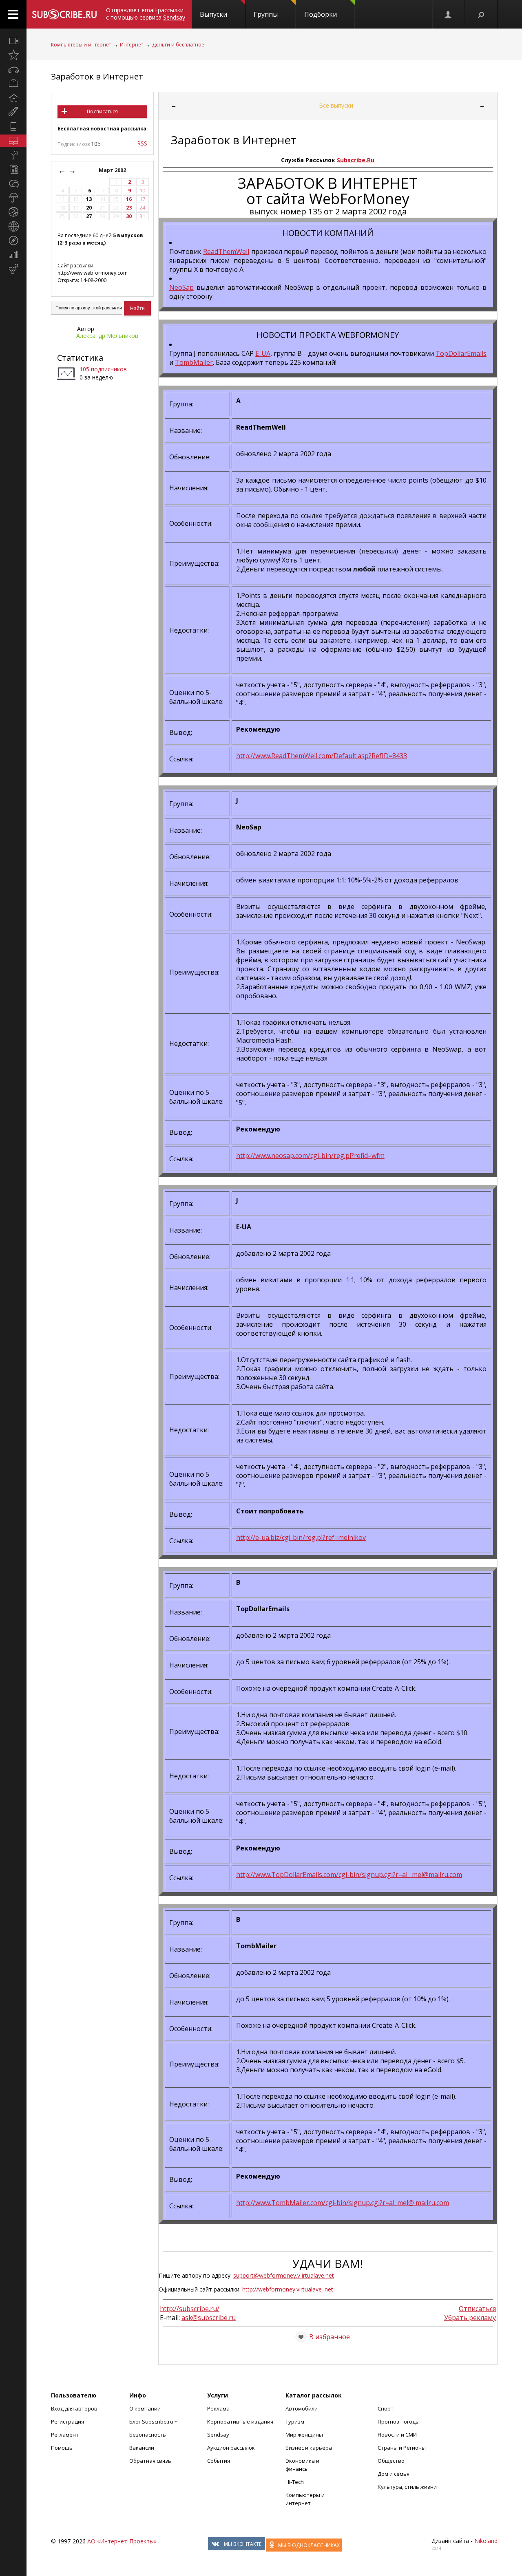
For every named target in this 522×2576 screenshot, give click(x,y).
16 (129, 199)
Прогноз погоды (399, 2422)
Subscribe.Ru (356, 160)
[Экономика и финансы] (13, 255)
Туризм (295, 2422)
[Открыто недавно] (13, 55)
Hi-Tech (295, 2482)
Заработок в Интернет (97, 76)
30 (129, 216)
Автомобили (302, 2408)
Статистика (80, 358)
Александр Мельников (107, 336)
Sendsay (218, 2435)
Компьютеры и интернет (81, 45)
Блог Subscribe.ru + (154, 2422)
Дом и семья (394, 2474)
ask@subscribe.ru (209, 2318)
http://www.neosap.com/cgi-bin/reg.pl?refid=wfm (310, 1156)
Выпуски (213, 14)
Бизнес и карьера (309, 2448)
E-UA (263, 353)
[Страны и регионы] (13, 226)
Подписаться (102, 111)
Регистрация (67, 2422)
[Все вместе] (13, 41)
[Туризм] (13, 240)
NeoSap (181, 287)
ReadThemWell (226, 251)
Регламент (65, 2435)
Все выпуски (336, 105)
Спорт (386, 2408)
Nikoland (486, 2541)
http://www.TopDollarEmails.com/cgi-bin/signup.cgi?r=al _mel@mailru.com (349, 1875)
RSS (142, 143)
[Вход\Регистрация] (449, 14)
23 (129, 208)
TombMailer (194, 362)
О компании (145, 2408)
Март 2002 (113, 170)
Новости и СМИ (397, 2435)
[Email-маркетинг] (13, 269)
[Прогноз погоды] (13, 198)
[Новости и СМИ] (13, 169)
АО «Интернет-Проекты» (122, 2541)
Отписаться (477, 2309)
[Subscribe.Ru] (64, 14)
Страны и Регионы (402, 2448)
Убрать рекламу (470, 2318)
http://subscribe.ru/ (190, 2309)
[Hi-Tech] (13, 126)
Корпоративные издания (240, 2422)
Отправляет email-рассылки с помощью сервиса (146, 14)
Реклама (218, 2408)
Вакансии (142, 2448)
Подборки (321, 14)
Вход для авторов (74, 2408)
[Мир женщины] (13, 112)
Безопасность (148, 2435)
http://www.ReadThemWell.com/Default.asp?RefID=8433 (322, 756)
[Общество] (13, 183)
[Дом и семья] (13, 98)
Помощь (62, 2448)
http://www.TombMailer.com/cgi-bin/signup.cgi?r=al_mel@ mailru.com (343, 2203)
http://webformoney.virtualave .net (288, 2289)
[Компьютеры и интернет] (13, 141)
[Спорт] (13, 212)
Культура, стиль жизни (407, 2487)
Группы (266, 14)
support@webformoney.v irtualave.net (284, 2275)
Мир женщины (304, 2435)
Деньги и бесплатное (178, 45)
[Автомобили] (13, 69)
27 (89, 216)
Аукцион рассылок (231, 2448)
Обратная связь (150, 2461)
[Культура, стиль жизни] (13, 155)
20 (89, 208)
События (219, 2461)
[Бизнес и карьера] (13, 84)
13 (89, 199)
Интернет (132, 45)
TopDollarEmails (461, 353)
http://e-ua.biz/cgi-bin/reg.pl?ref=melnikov (301, 1537)
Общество (391, 2461)
